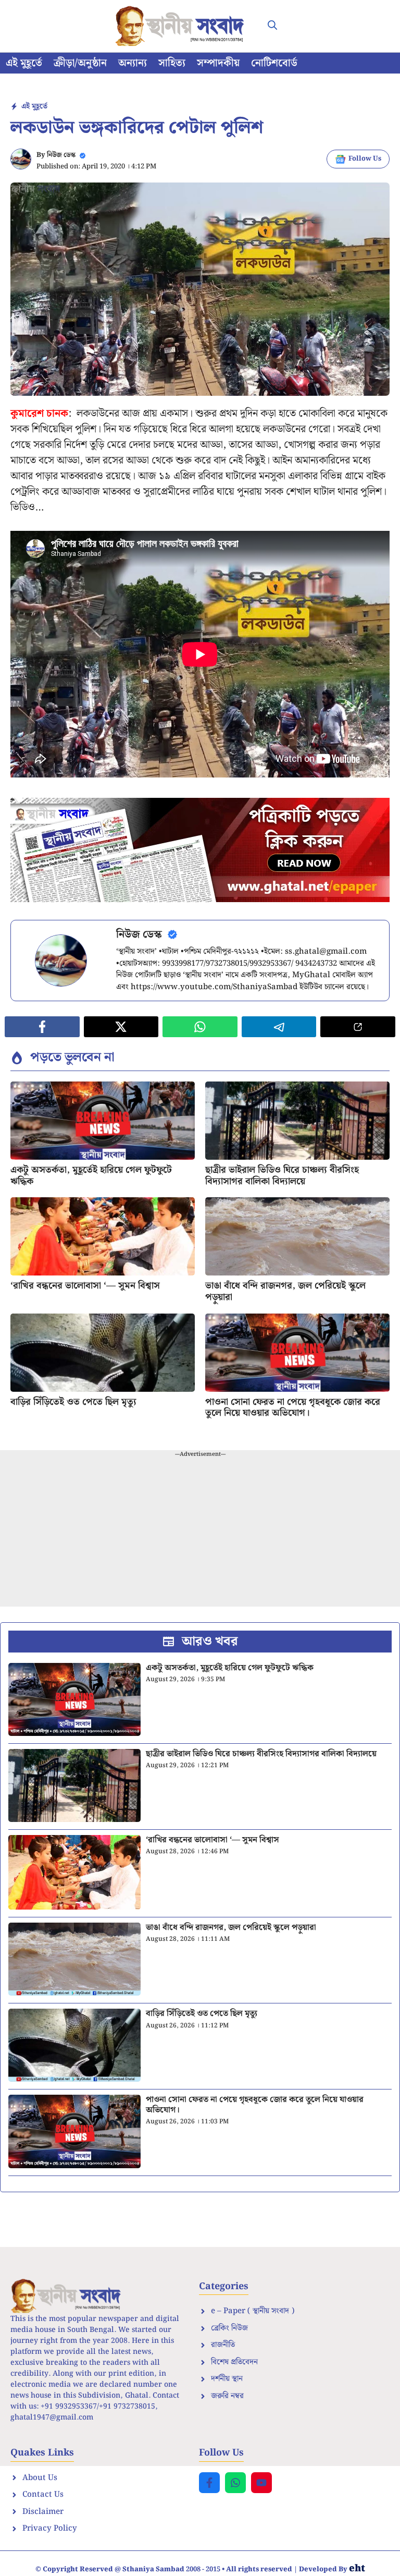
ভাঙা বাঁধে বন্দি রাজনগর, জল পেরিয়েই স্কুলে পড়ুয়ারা (285, 1291)
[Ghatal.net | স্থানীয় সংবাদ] (182, 26)
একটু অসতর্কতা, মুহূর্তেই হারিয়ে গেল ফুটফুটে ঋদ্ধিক (91, 1176)
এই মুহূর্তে (24, 63)
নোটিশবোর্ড (274, 63)
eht (357, 2568)
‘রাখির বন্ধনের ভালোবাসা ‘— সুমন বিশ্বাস (85, 1286)
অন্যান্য (133, 63)
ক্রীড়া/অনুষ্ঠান (80, 63)
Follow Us (365, 159)
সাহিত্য (172, 63)
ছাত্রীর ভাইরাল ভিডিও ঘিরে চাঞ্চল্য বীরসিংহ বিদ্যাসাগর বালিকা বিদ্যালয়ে (282, 1176)
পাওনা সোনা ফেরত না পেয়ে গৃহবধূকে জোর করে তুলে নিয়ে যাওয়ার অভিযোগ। (293, 1408)
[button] (272, 26)
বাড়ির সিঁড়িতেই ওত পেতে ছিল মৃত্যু (73, 1402)
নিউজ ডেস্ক (61, 155)
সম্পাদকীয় (218, 63)
